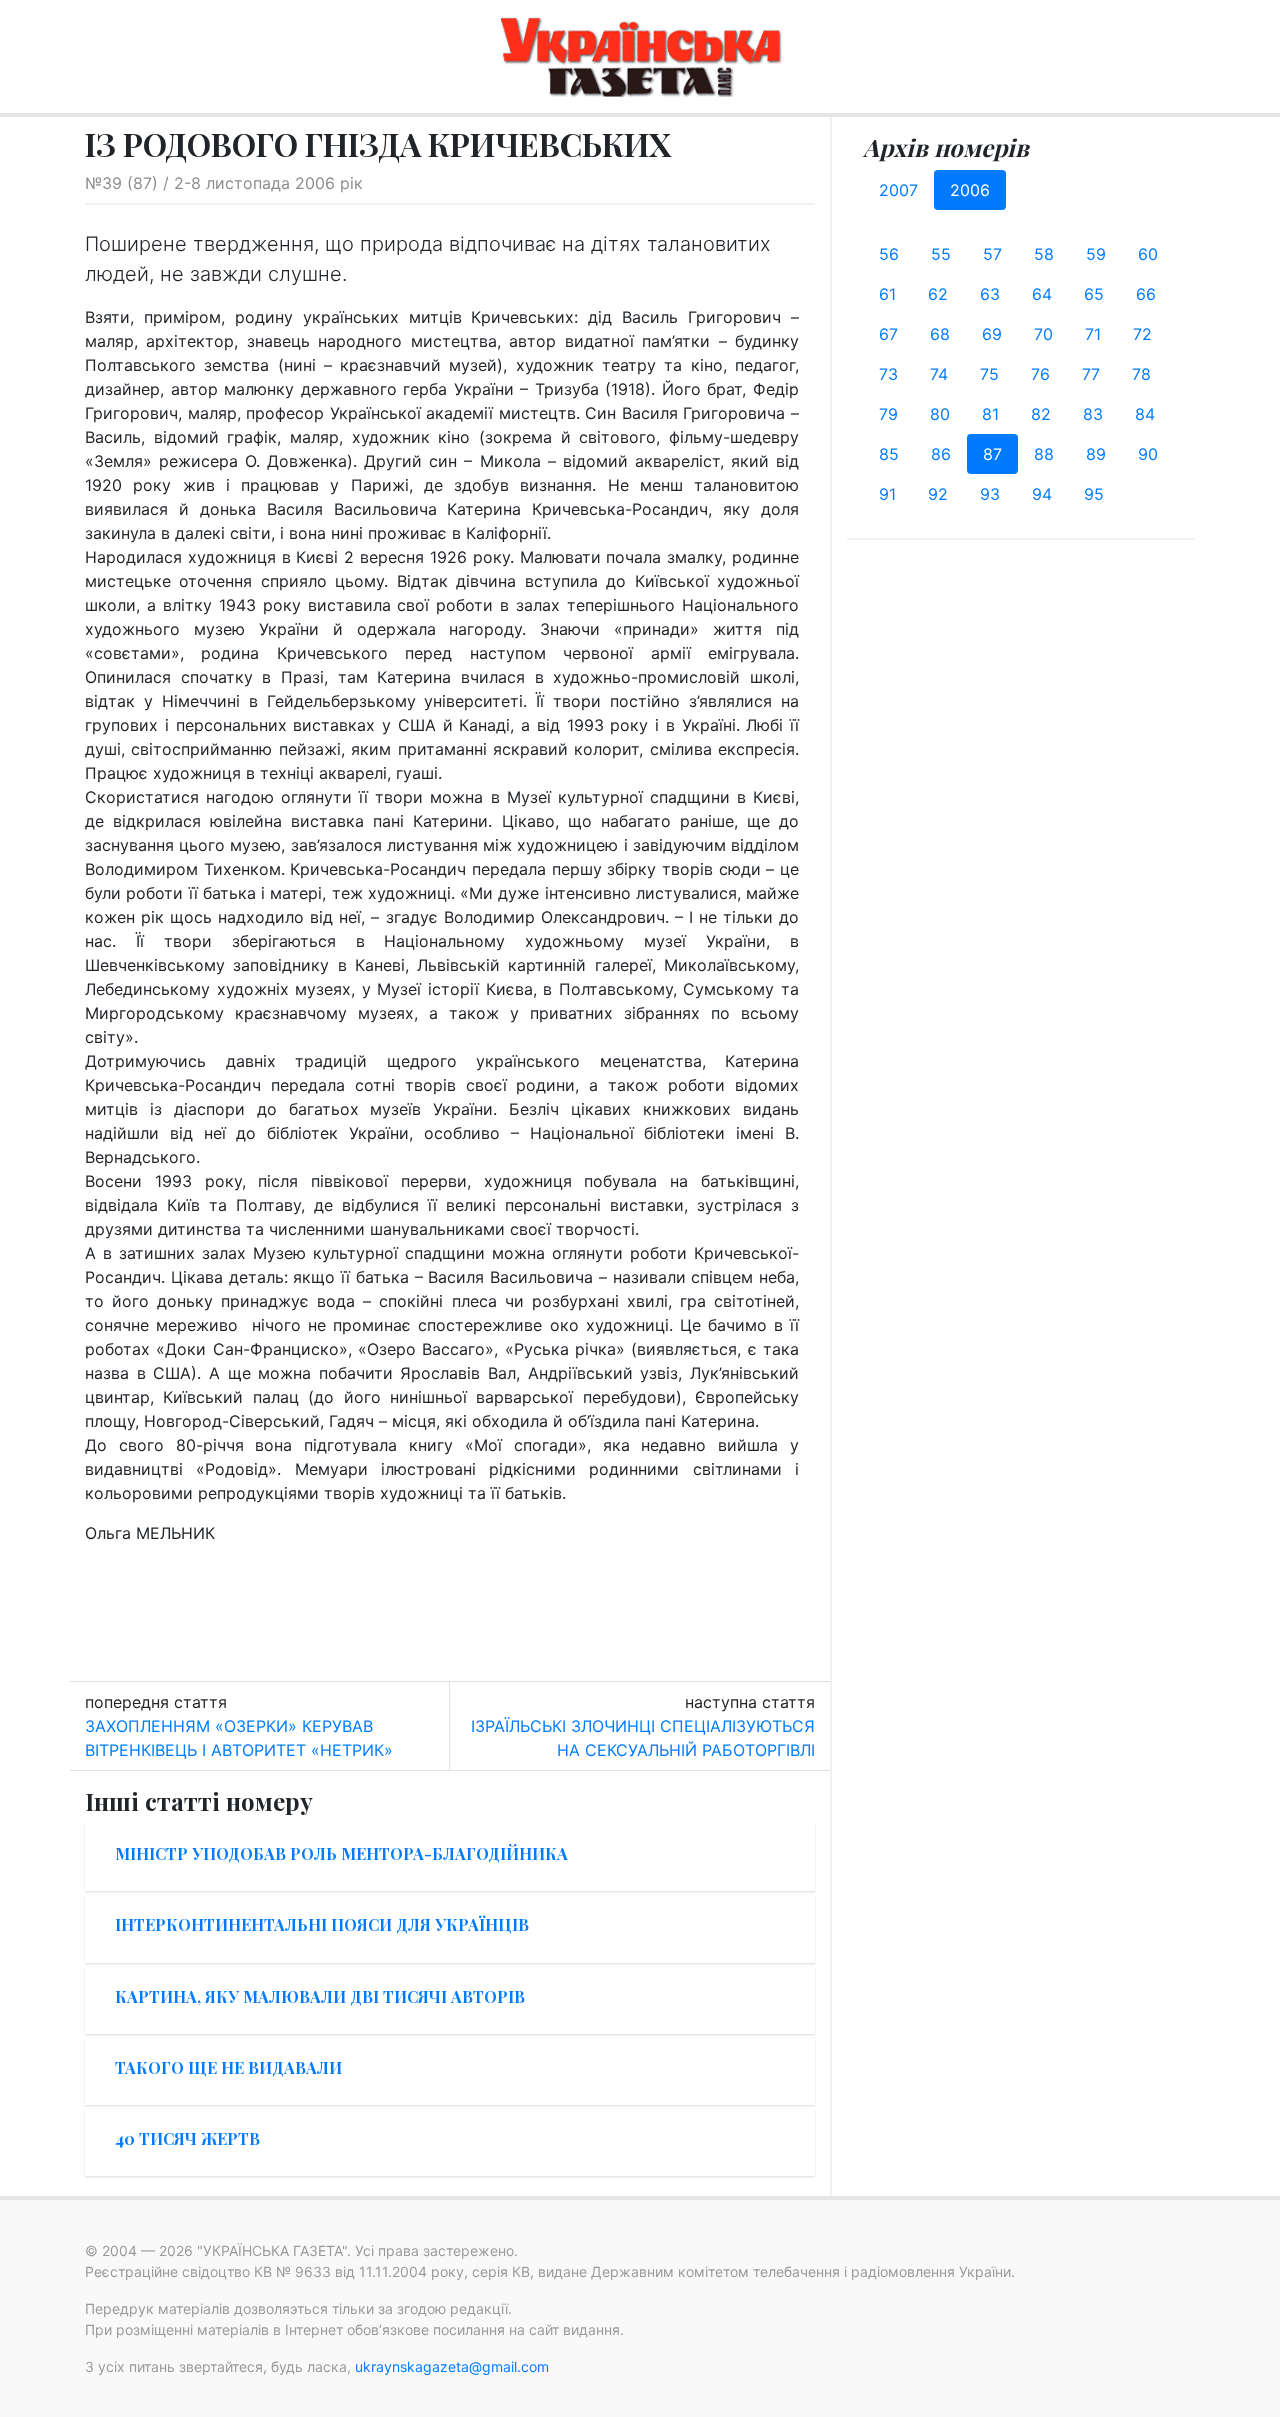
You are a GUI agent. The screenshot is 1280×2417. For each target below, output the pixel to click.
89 (1096, 454)
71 (1093, 334)
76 (1040, 374)
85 (889, 454)
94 (1042, 494)
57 (992, 254)
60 (1148, 254)
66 (1146, 294)
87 (992, 454)
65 (1094, 294)
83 (1093, 414)
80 (940, 414)
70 (1043, 334)
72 (1142, 334)
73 (888, 374)
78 (1141, 374)
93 (990, 494)
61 (887, 294)
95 (1094, 494)
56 (889, 254)
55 (941, 254)
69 (992, 334)
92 (938, 494)
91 (887, 494)
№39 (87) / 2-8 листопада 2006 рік (224, 183)
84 (1145, 414)
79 (888, 414)
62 (938, 294)
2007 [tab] (898, 190)
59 (1096, 254)
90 (1148, 454)
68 (940, 334)
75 (989, 374)
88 (1044, 454)
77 (1091, 374)
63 (990, 294)
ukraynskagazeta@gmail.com (452, 2366)
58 (1044, 254)
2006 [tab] (970, 190)
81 (990, 414)
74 (939, 374)
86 (941, 454)
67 (888, 334)
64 (1042, 294)
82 (1041, 414)
